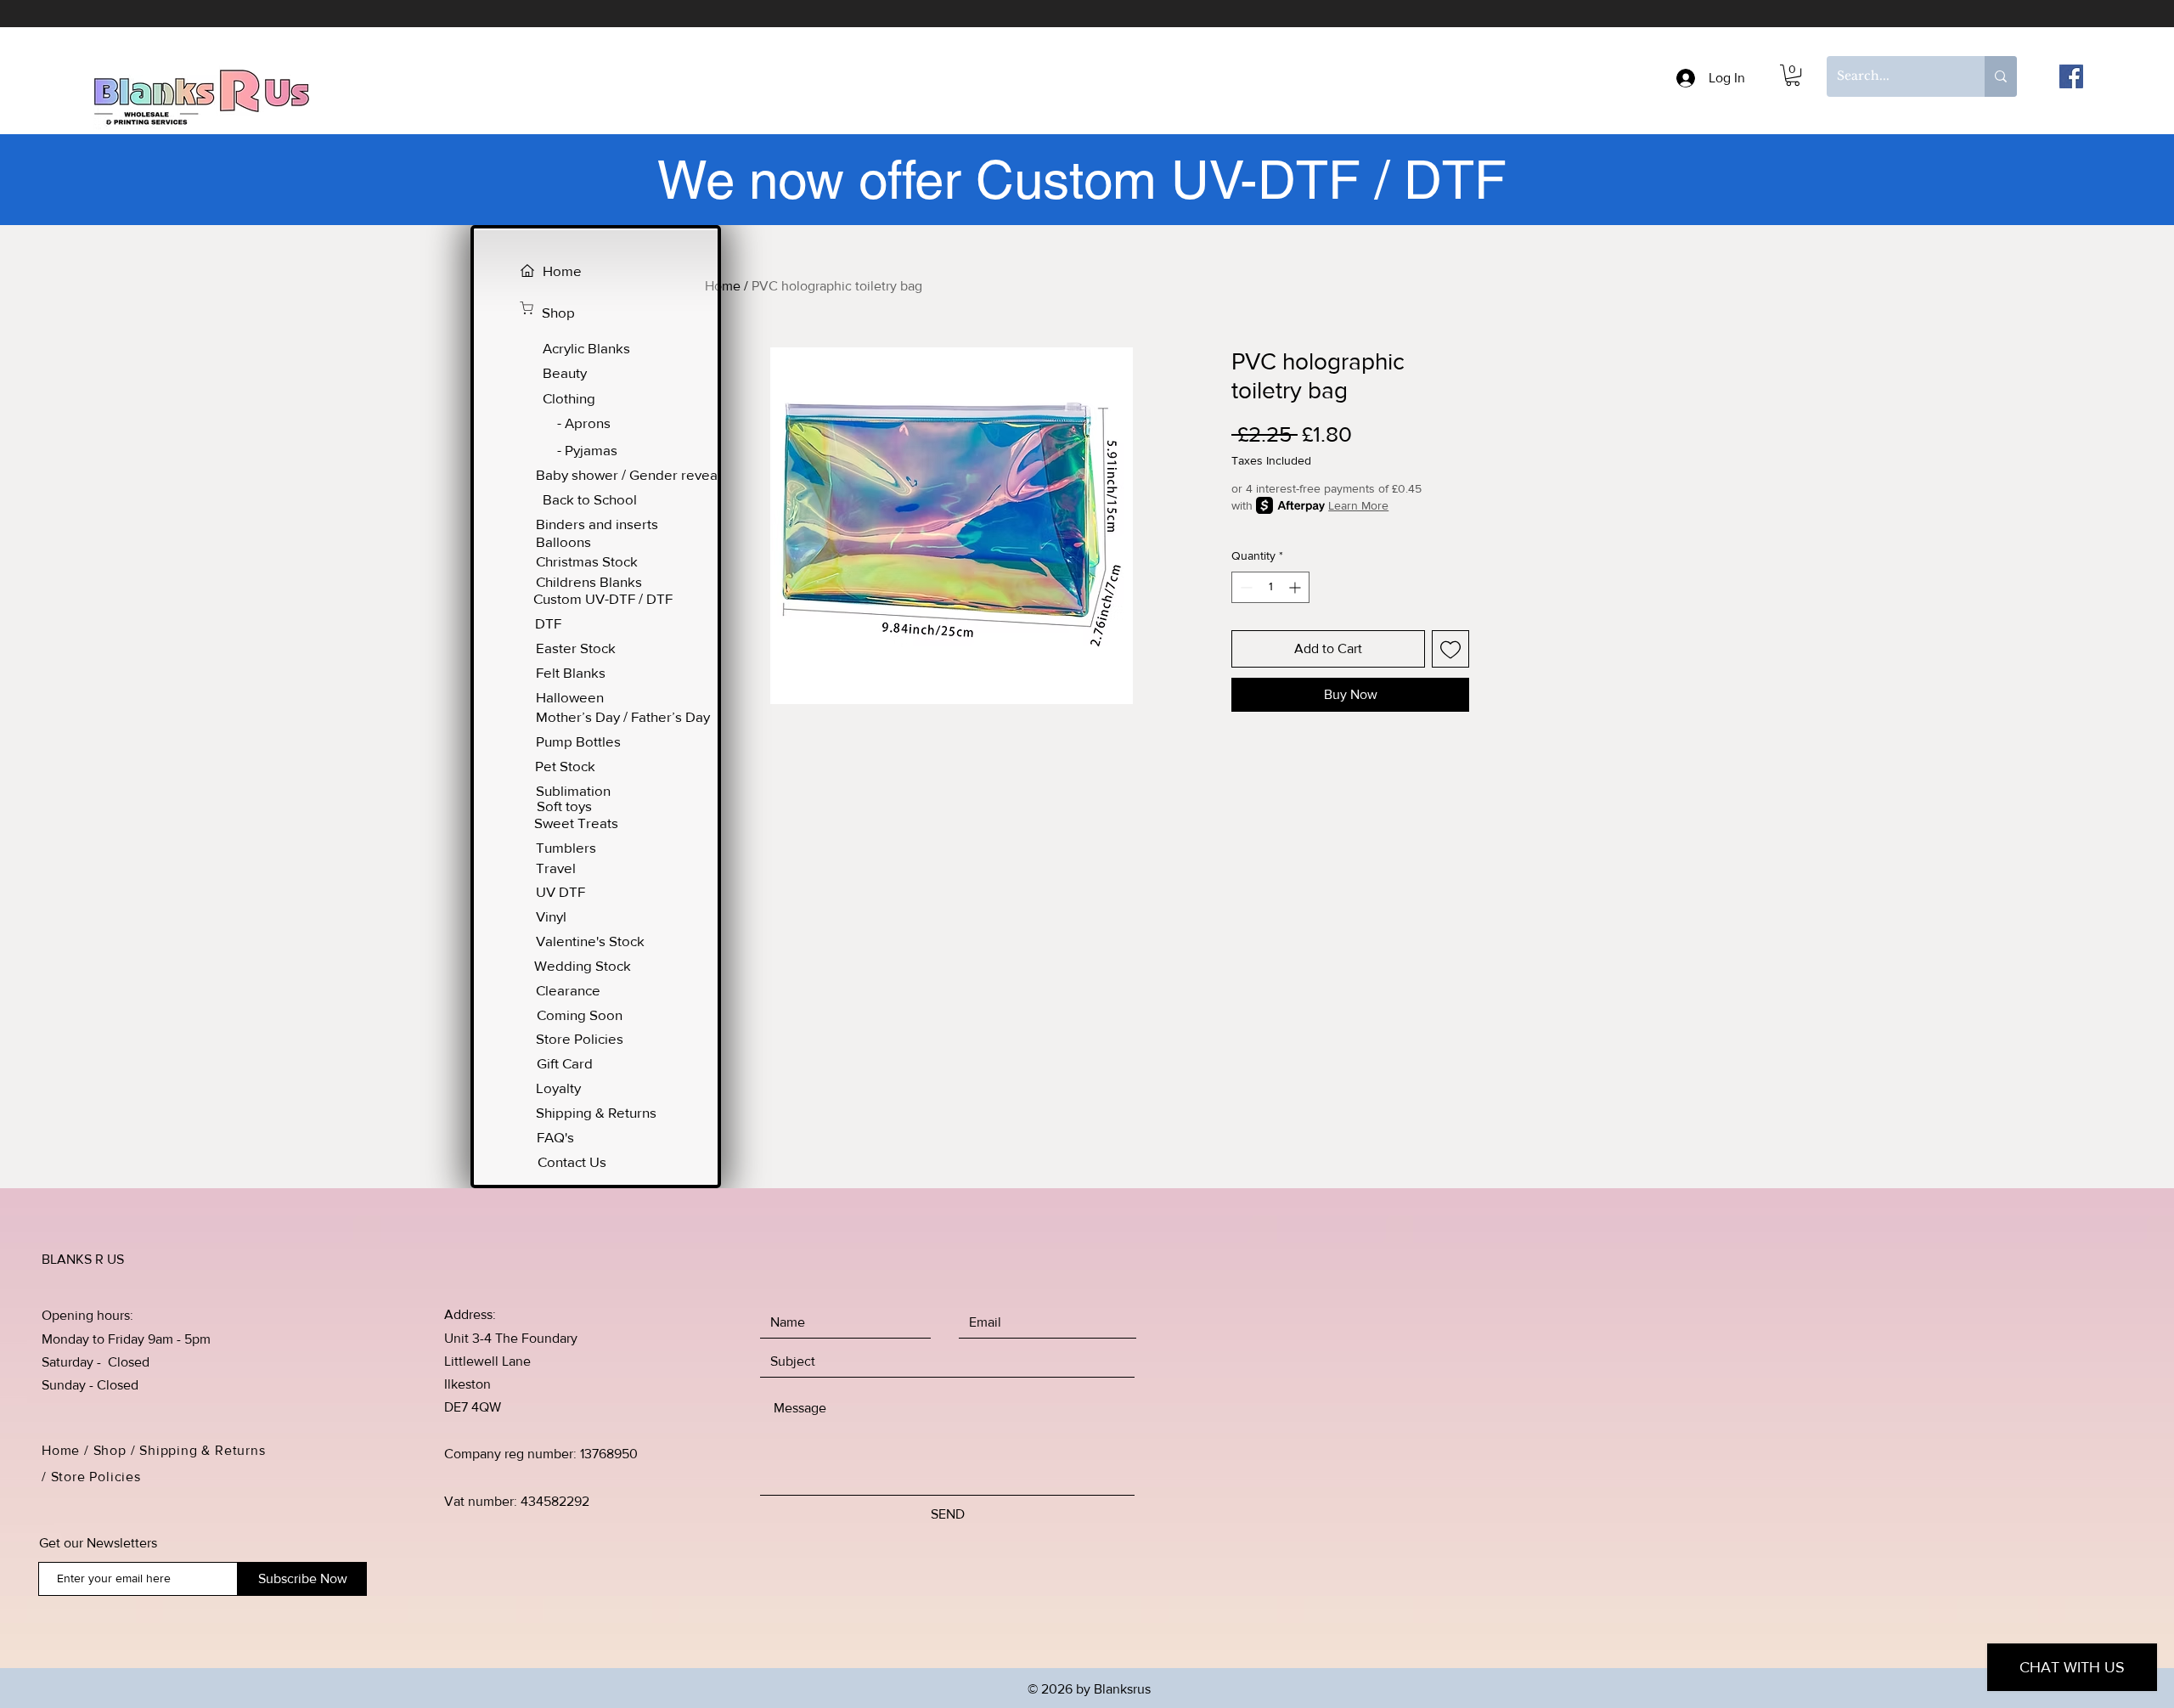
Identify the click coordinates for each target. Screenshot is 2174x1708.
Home (723, 286)
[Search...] (2001, 76)
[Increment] (1296, 587)
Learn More (1358, 505)
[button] (1793, 75)
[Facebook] (2071, 76)
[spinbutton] (1270, 587)
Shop (110, 1450)
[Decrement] (1245, 587)
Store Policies (98, 1477)
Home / (68, 1450)
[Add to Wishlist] (1450, 649)
